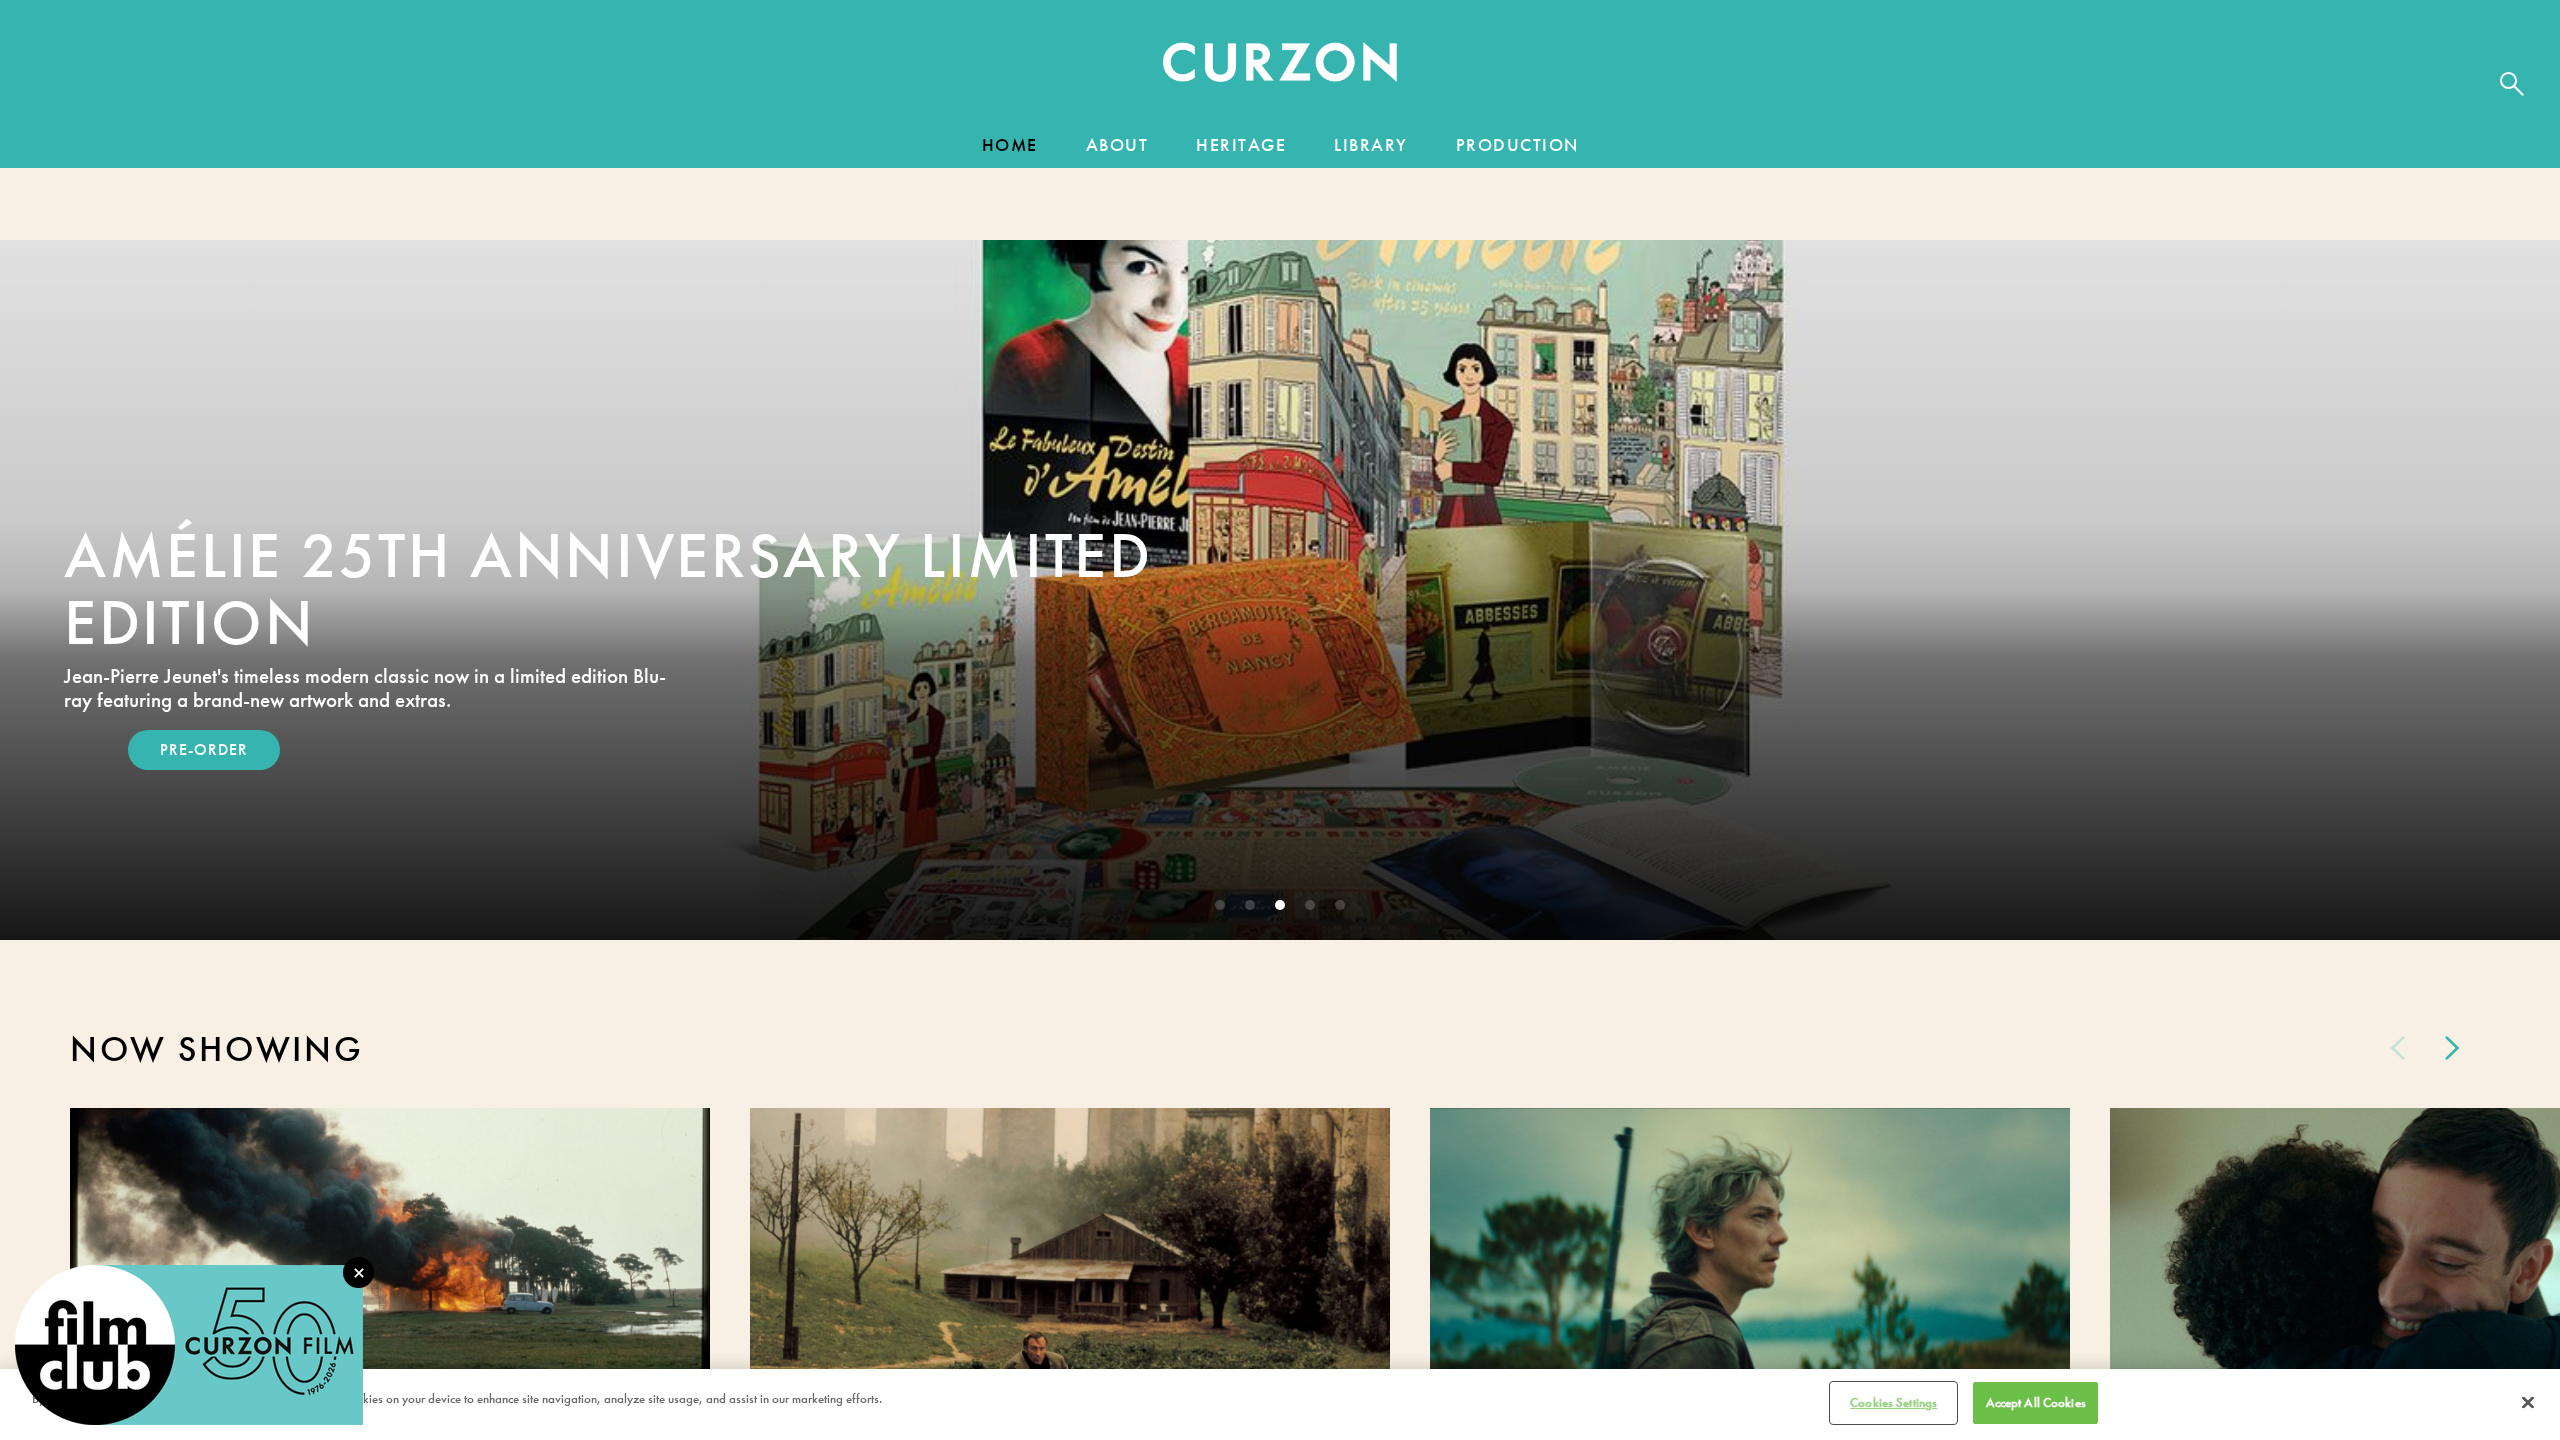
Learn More (212, 749)
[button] (1279, 68)
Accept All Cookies (2036, 1402)
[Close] (2528, 1402)
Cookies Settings (1893, 1402)
